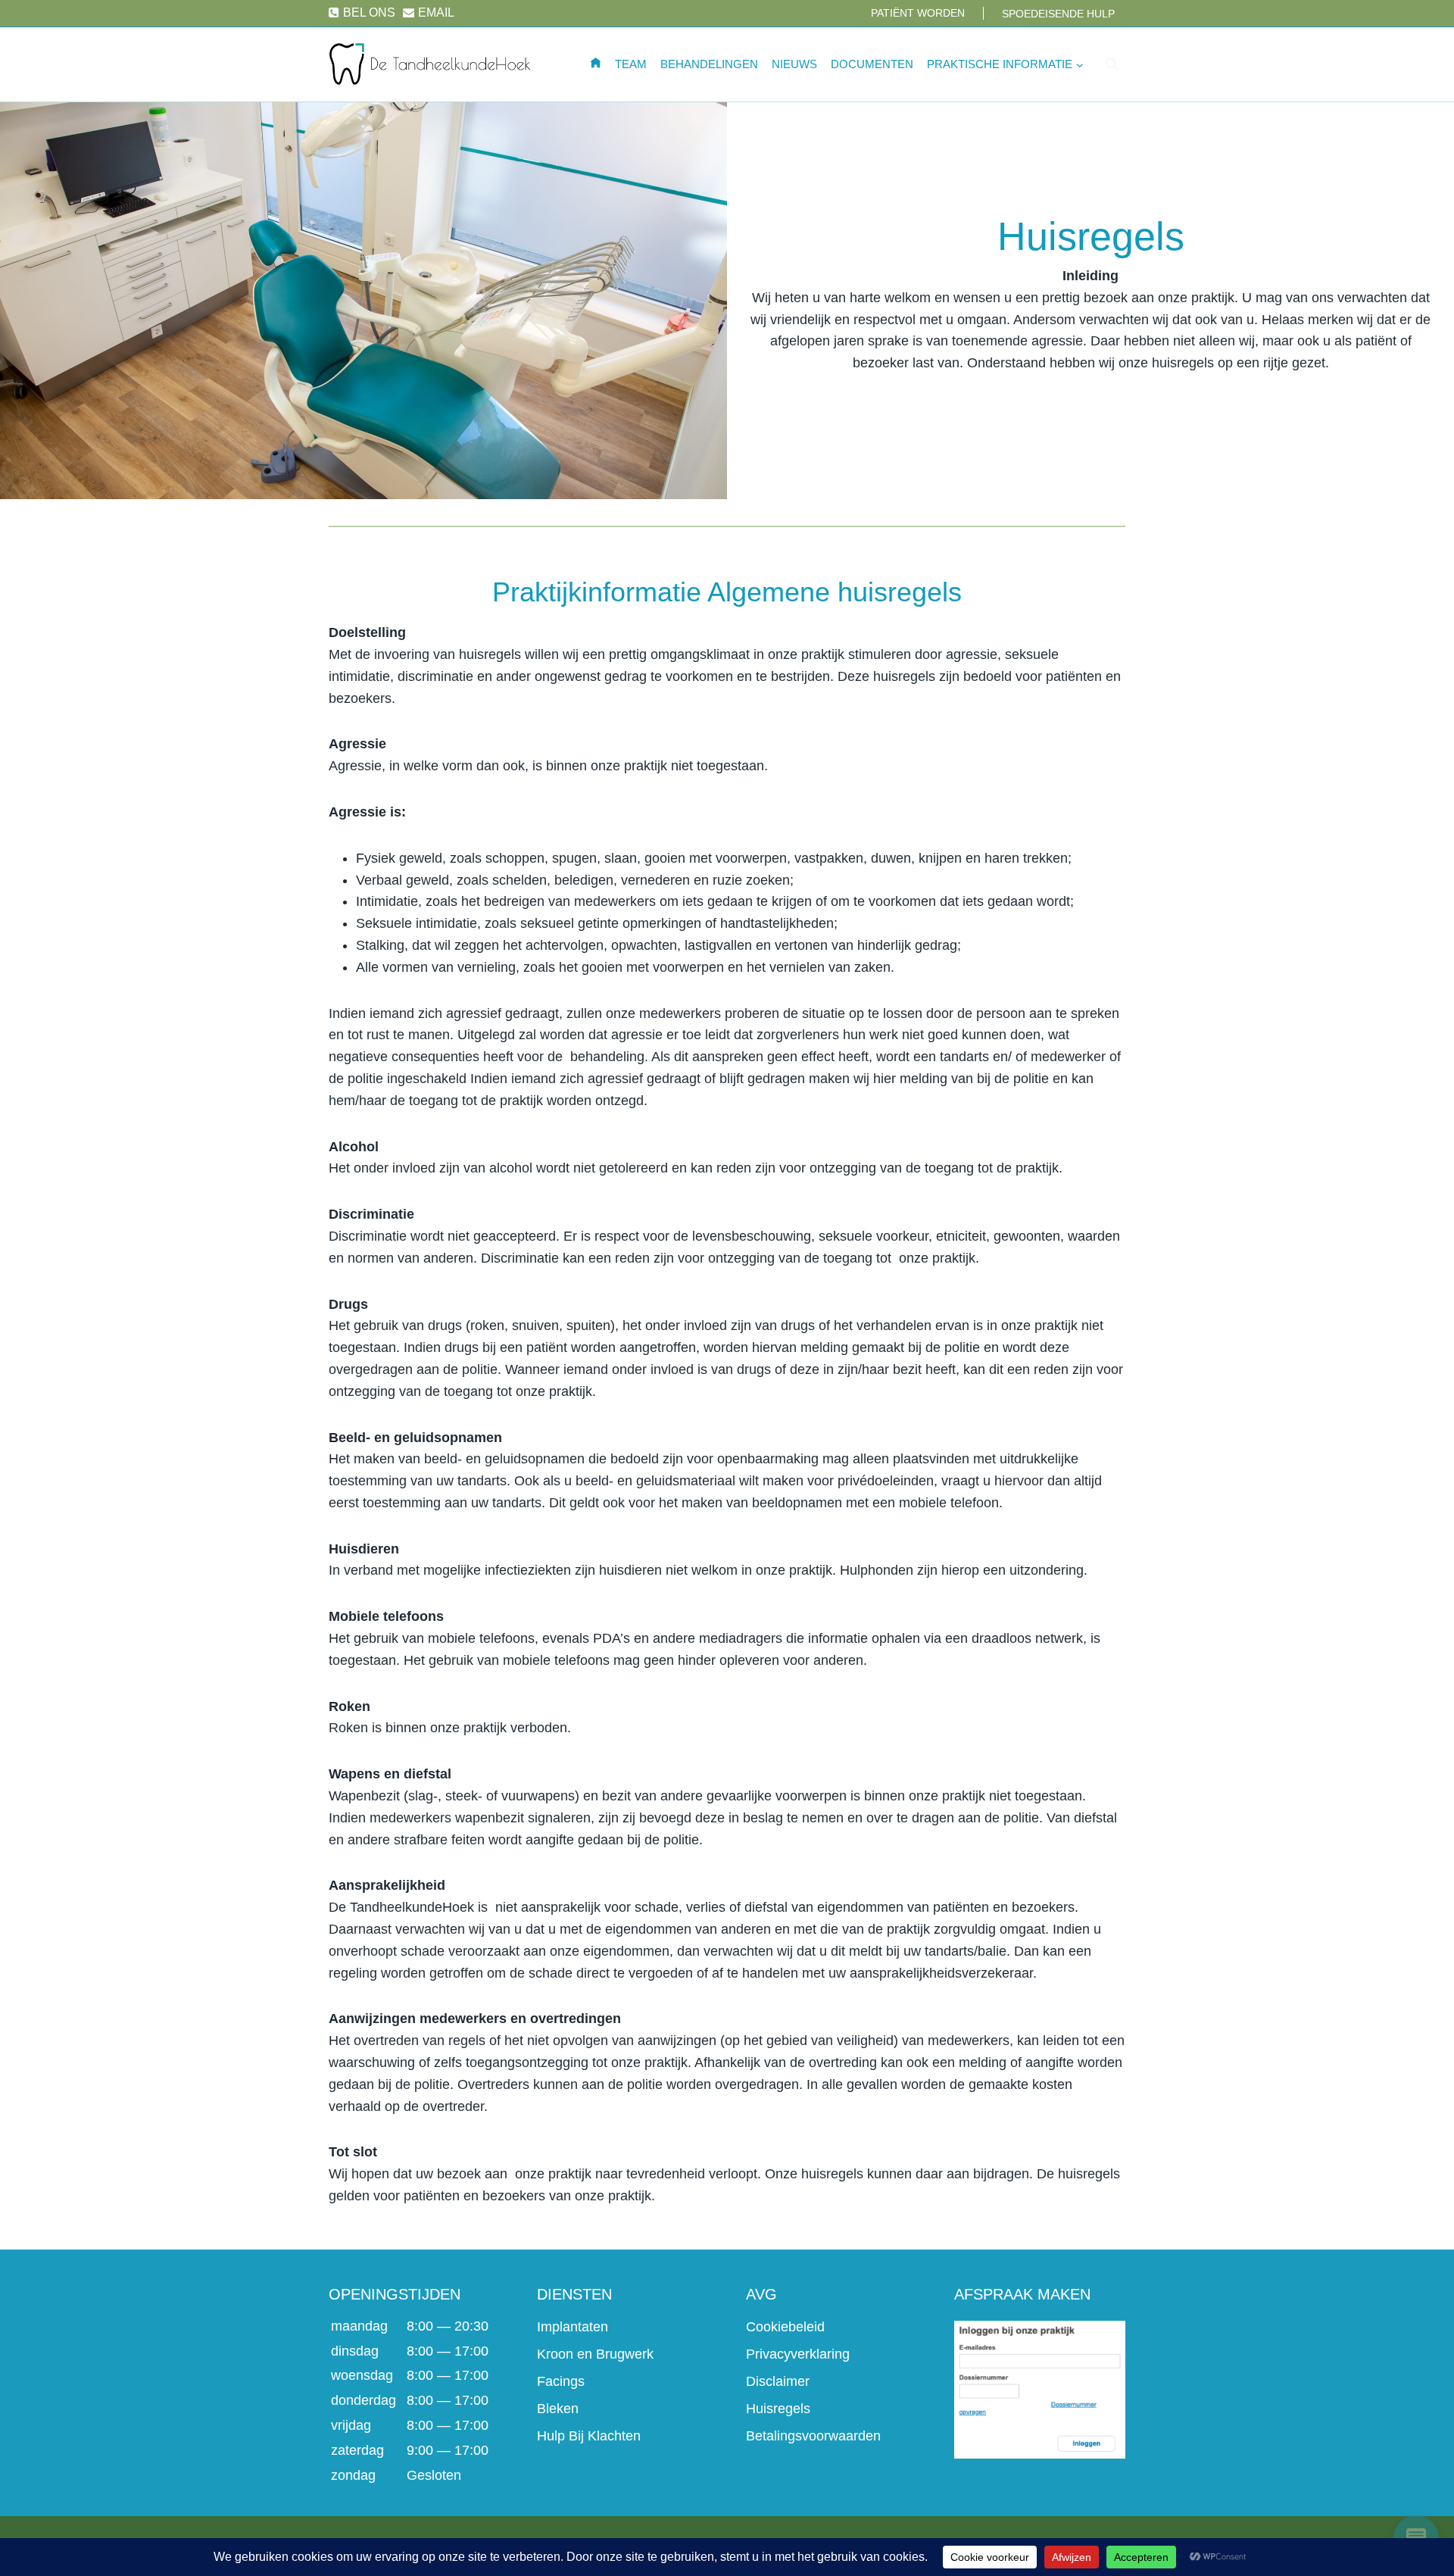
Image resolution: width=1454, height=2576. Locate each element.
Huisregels (778, 2409)
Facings (561, 2381)
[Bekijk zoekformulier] (1112, 64)
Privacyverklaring (798, 2354)
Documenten (872, 64)
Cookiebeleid (785, 2327)
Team (631, 64)
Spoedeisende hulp (1058, 14)
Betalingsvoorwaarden (813, 2436)
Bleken (558, 2409)
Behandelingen (709, 64)
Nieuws (794, 64)
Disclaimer (778, 2381)
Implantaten (573, 2327)
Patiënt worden (918, 13)
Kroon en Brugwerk (595, 2354)
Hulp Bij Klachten (589, 2436)
